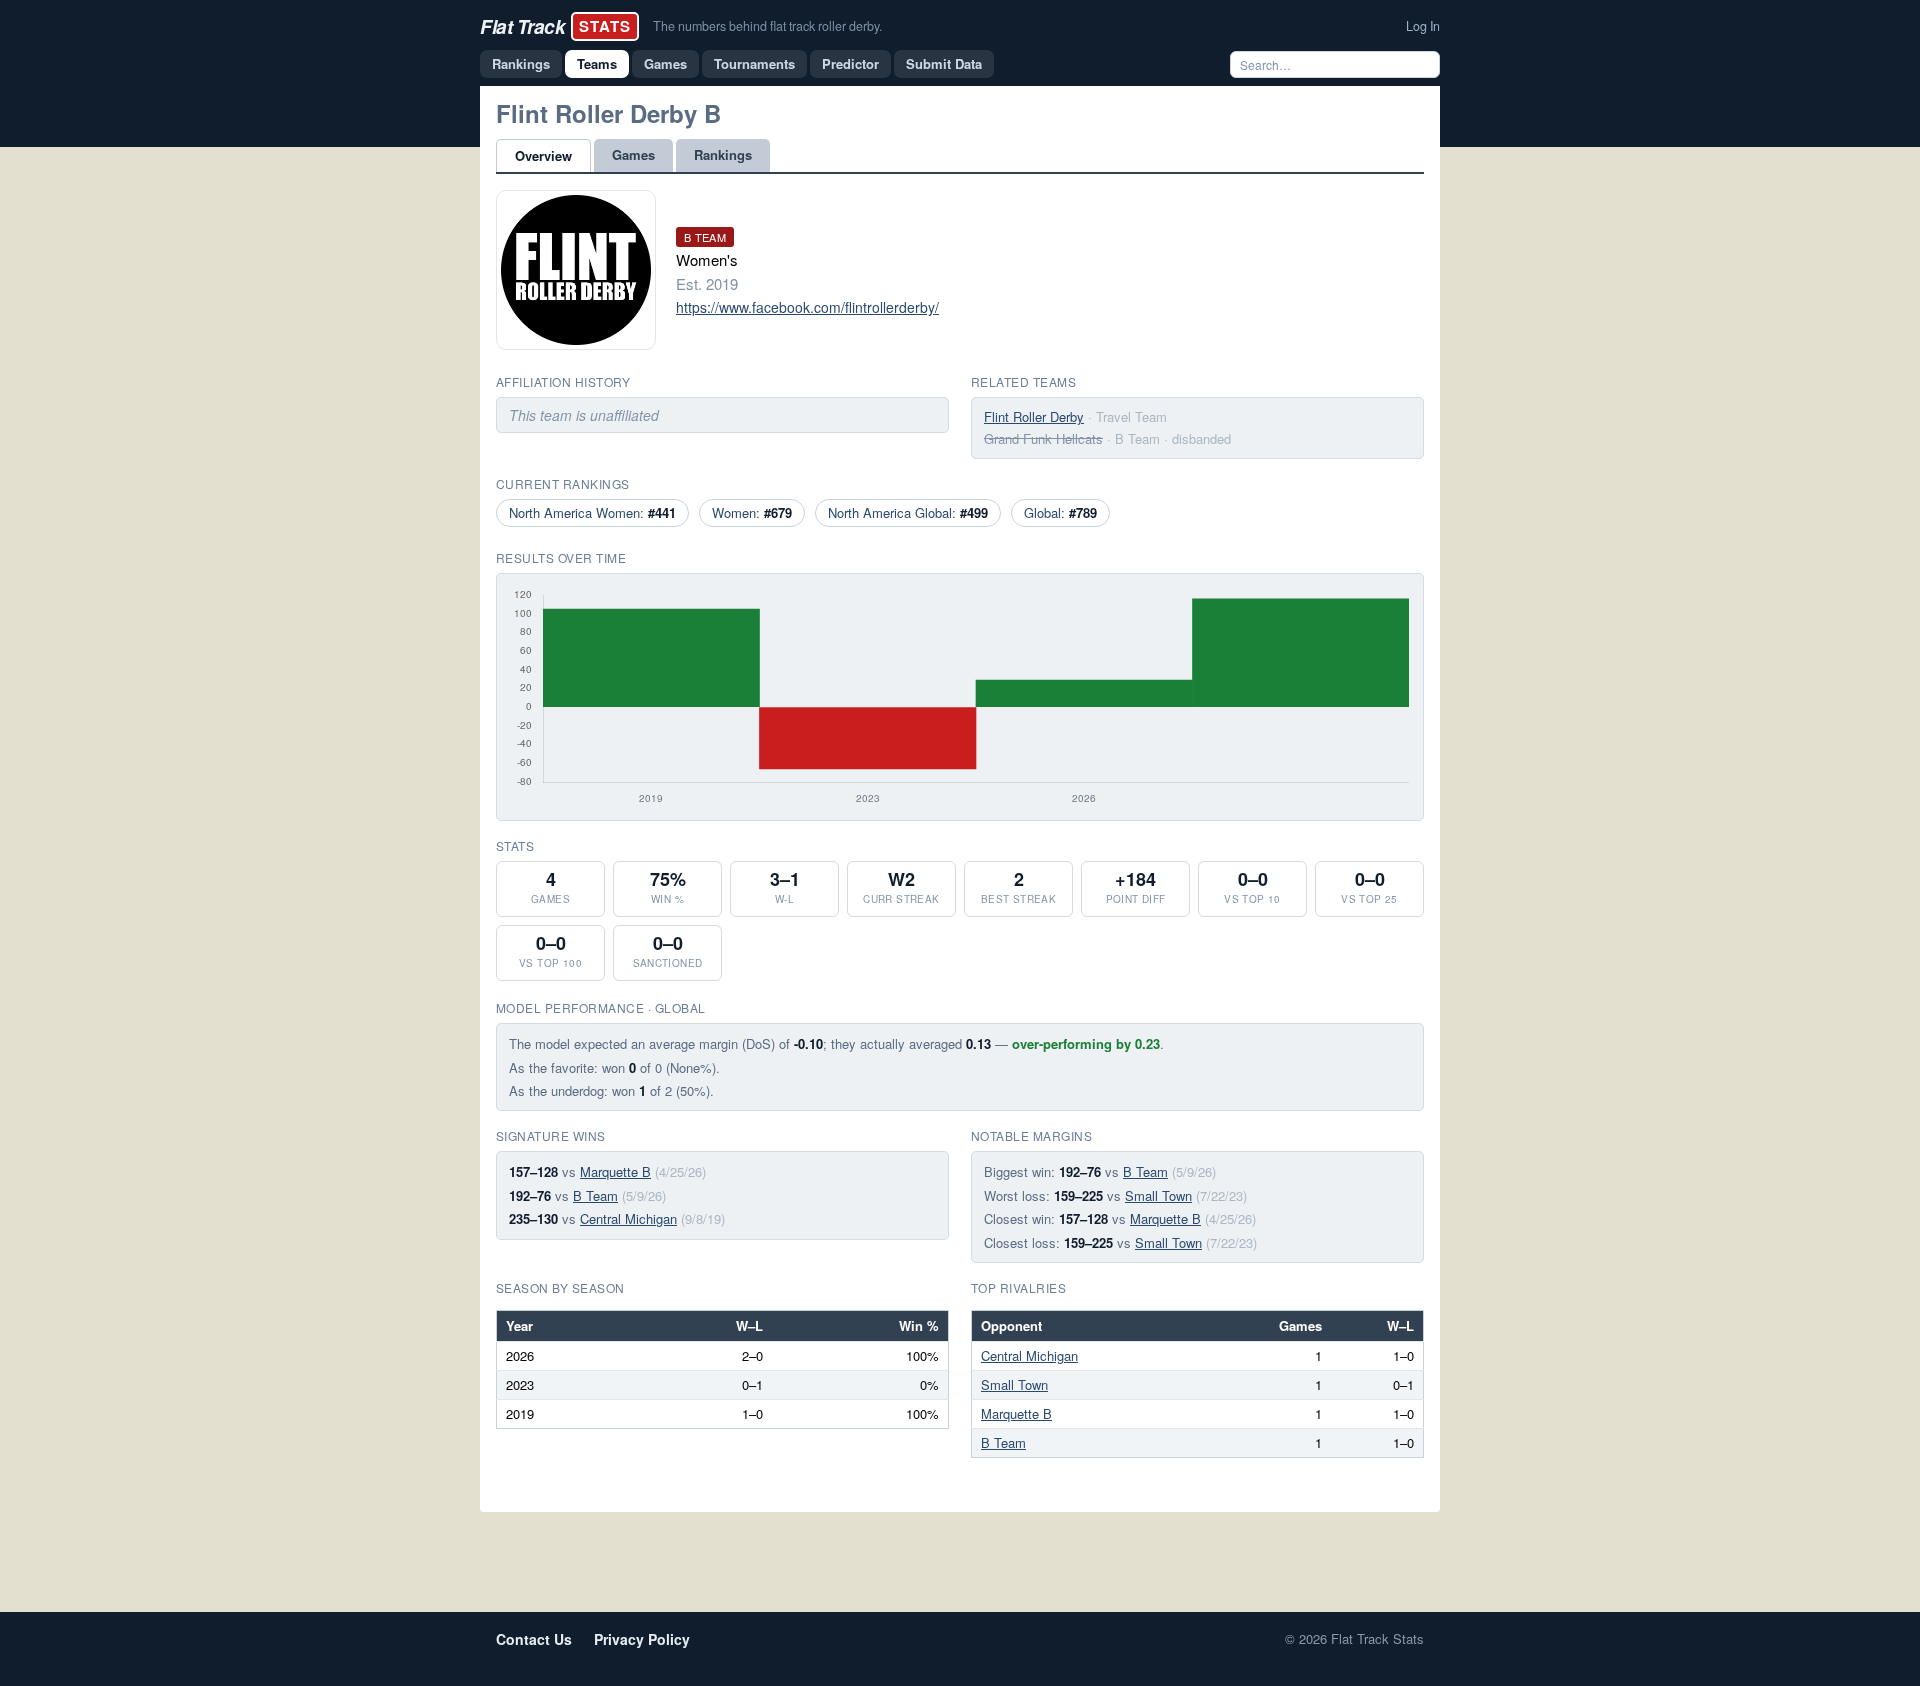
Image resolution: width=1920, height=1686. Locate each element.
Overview (543, 155)
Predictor (850, 63)
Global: (1060, 512)
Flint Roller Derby (1034, 416)
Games (665, 63)
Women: (752, 512)
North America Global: (908, 512)
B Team (595, 1195)
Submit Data (944, 63)
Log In (1423, 26)
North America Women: (592, 512)
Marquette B (615, 1171)
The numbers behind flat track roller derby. (767, 26)
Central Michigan (628, 1218)
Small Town (1158, 1195)
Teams (597, 63)
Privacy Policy (642, 1639)
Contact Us (534, 1639)
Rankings (521, 63)
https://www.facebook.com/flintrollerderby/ (807, 307)
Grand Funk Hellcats (1043, 438)
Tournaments (754, 63)
